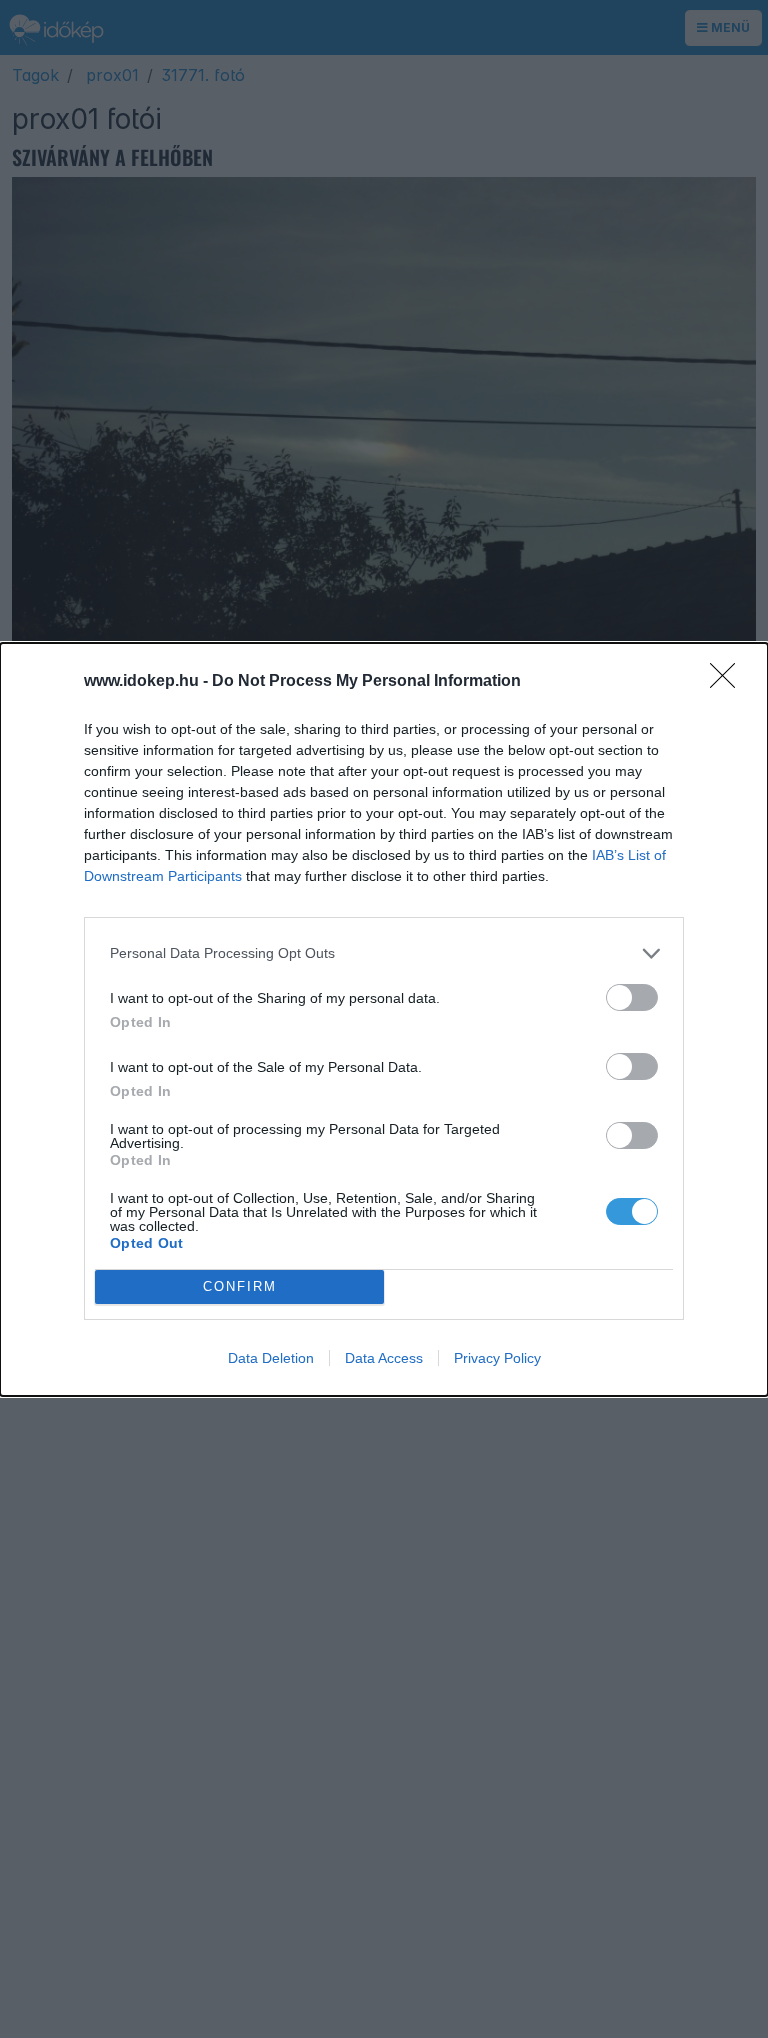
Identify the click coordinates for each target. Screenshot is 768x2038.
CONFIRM (240, 1286)
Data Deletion (271, 1358)
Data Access (384, 1358)
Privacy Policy (497, 1358)
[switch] (632, 997)
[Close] (729, 682)
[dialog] (384, 1019)
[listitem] (384, 953)
